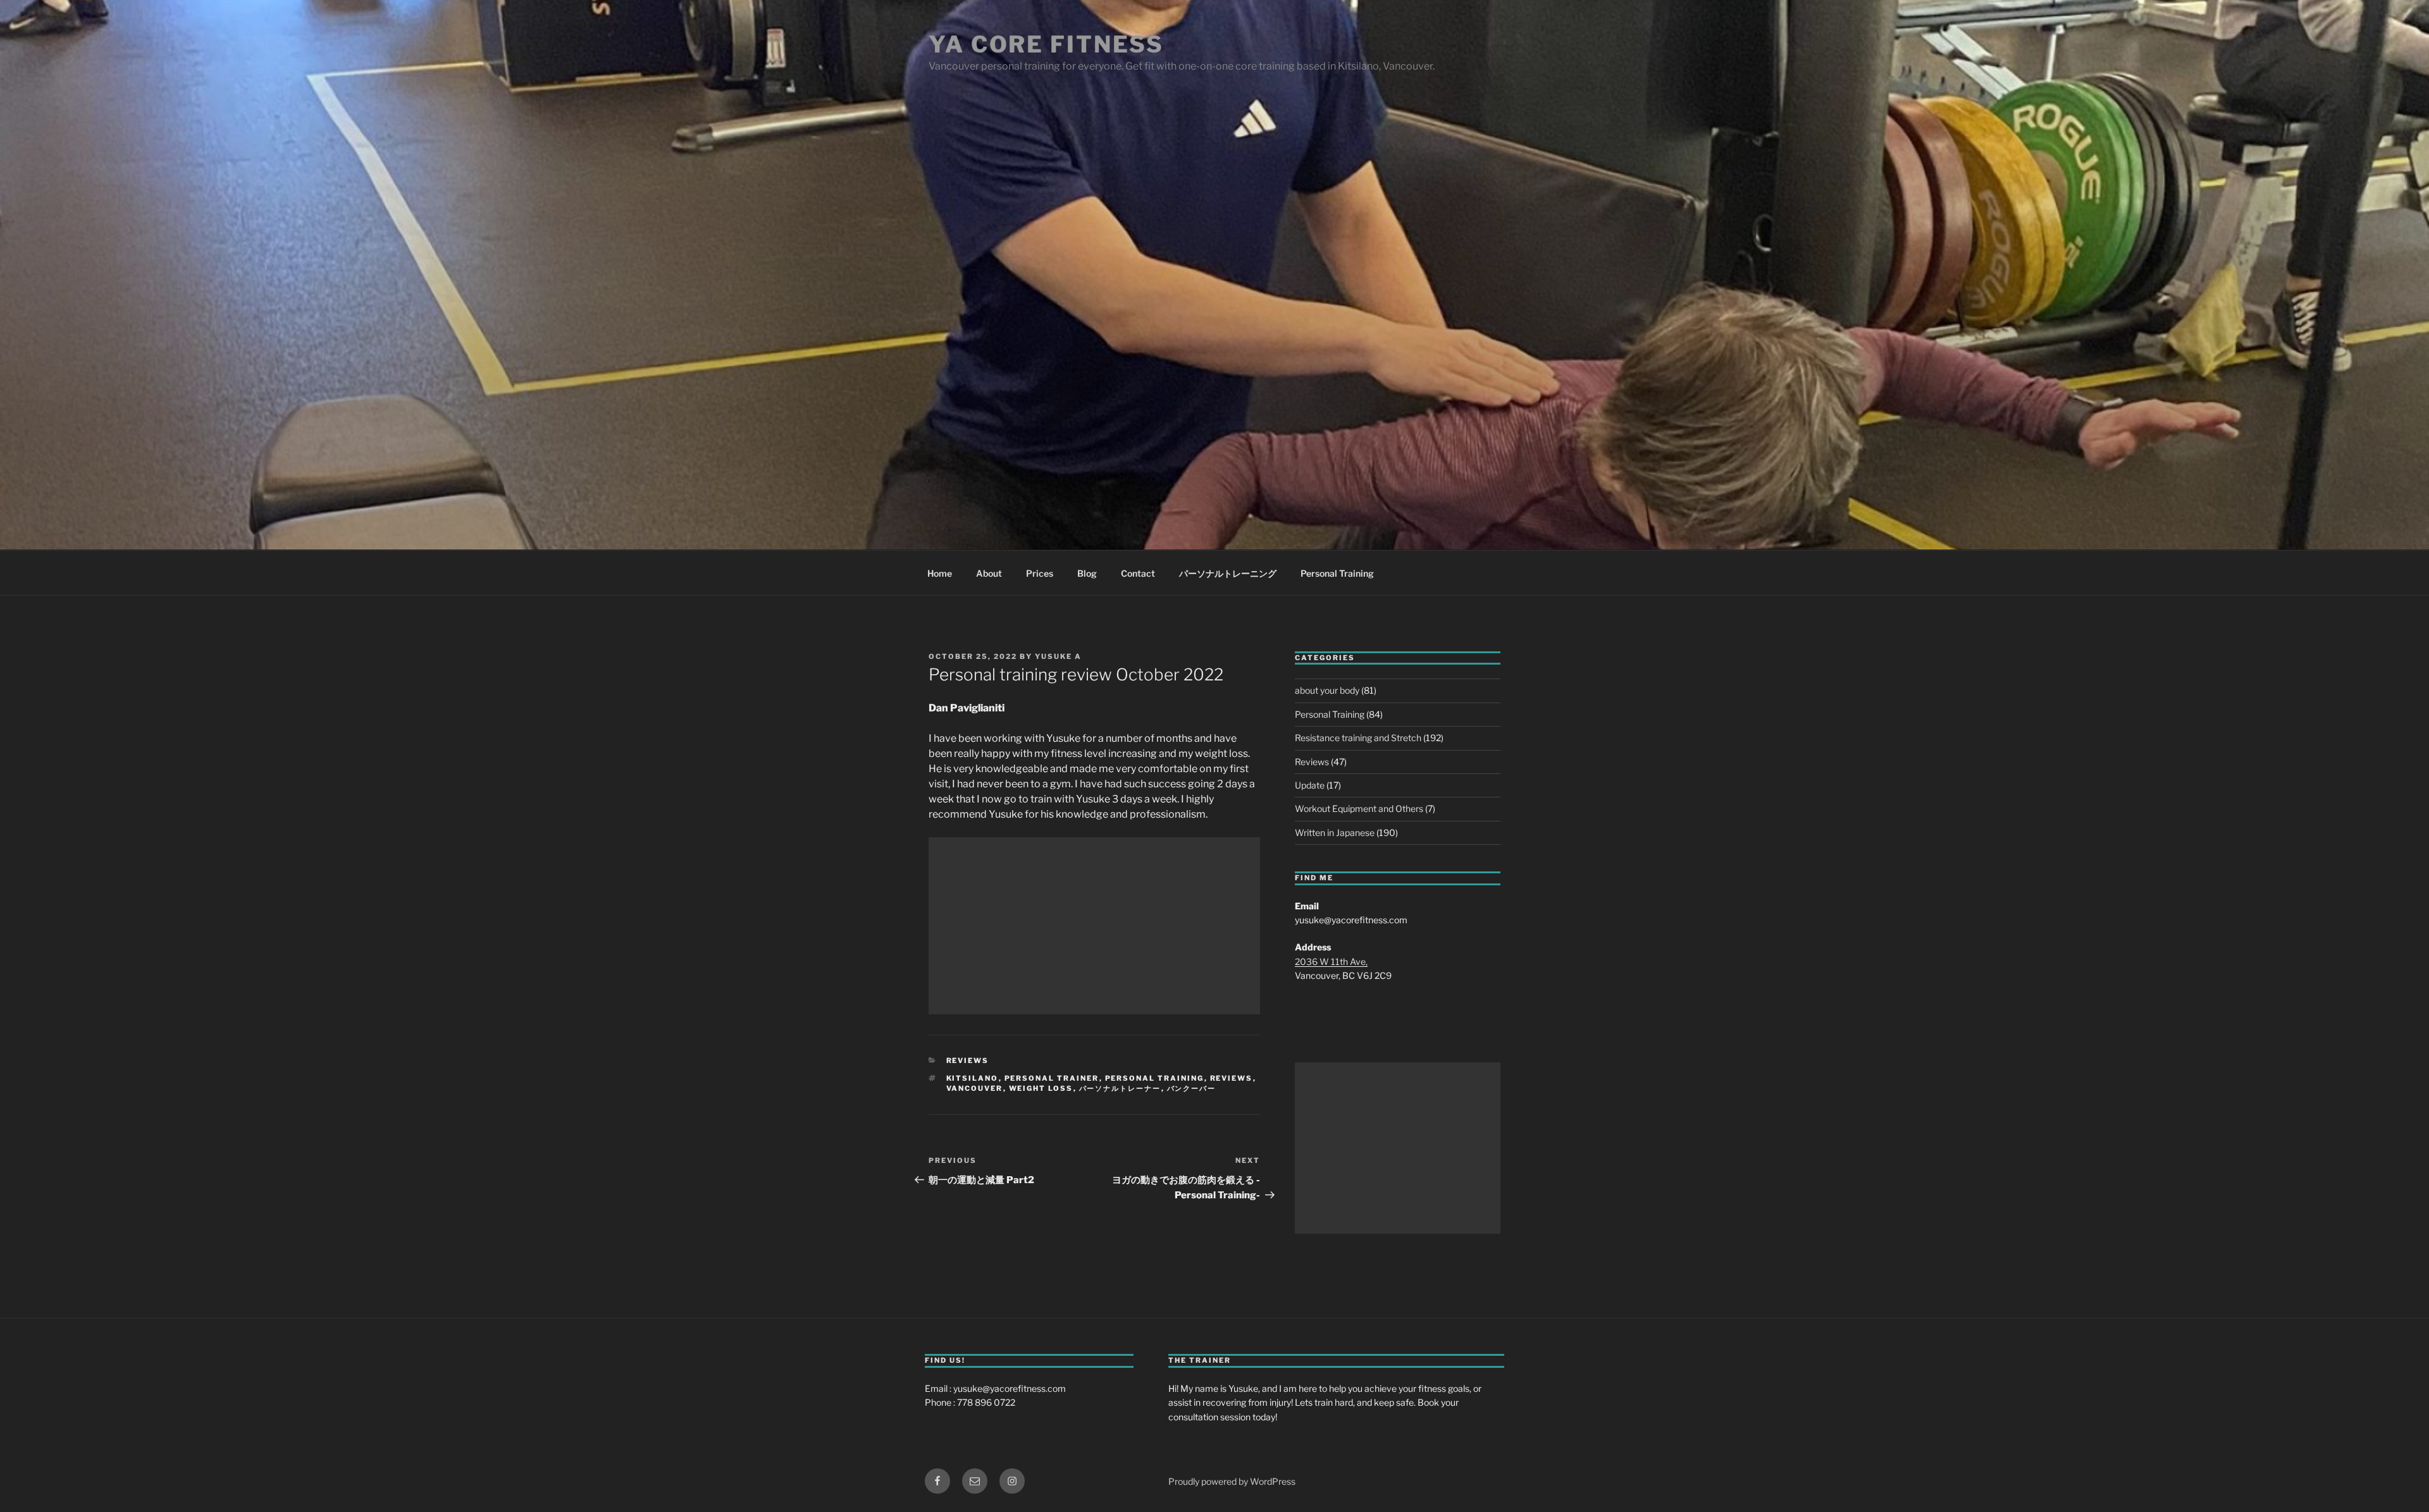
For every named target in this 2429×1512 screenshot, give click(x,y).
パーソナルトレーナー (1120, 1088)
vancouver (975, 1088)
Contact (1138, 573)
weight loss (1041, 1088)
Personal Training (1337, 573)
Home (940, 573)
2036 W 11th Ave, (1331, 962)
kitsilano (973, 1078)
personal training (1155, 1078)
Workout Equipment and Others (1359, 808)
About (989, 573)
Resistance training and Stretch (1358, 738)
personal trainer (1052, 1078)
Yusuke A (1058, 656)
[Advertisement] (1094, 926)
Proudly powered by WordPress (1232, 1481)
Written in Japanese (1335, 833)
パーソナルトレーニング (1228, 573)
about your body (1327, 690)
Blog (1087, 573)
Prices (1040, 573)
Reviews (968, 1060)
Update (1310, 785)
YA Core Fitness (1046, 44)
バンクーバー (1192, 1088)
